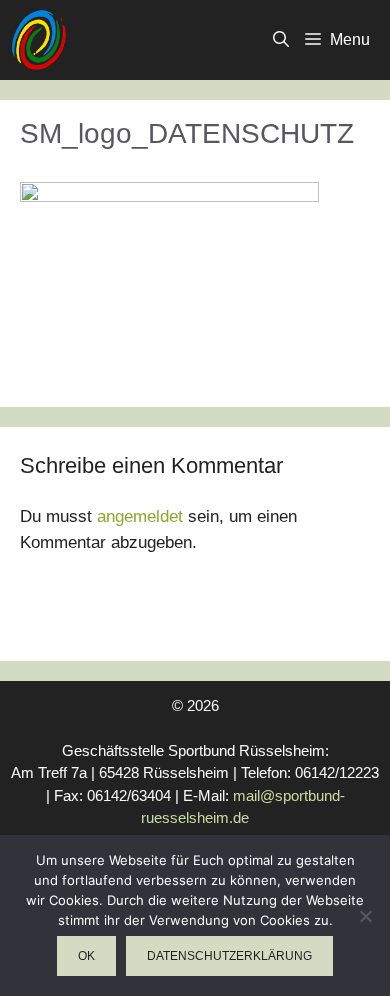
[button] (281, 40)
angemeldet (140, 516)
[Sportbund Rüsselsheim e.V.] (38, 40)
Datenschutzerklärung (229, 956)
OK (86, 956)
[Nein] (365, 916)
